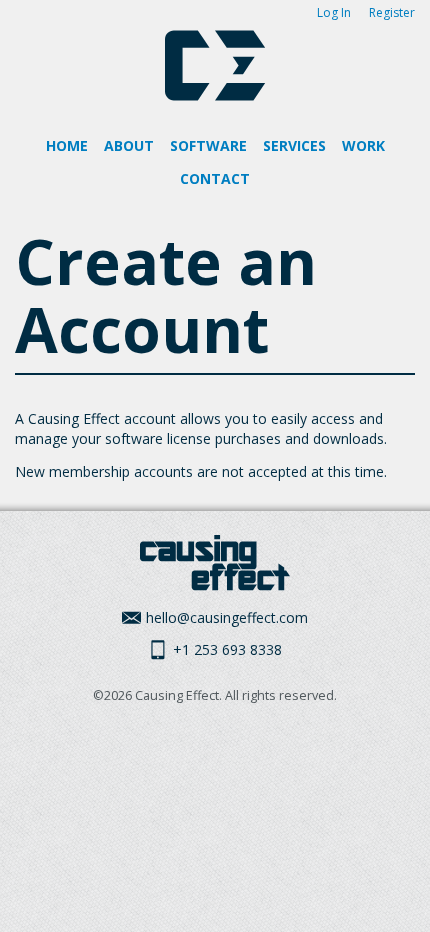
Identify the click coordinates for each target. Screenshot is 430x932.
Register (392, 12)
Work (363, 145)
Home (67, 145)
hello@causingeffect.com (227, 617)
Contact (215, 178)
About (129, 145)
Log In (334, 12)
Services (294, 145)
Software (208, 145)
